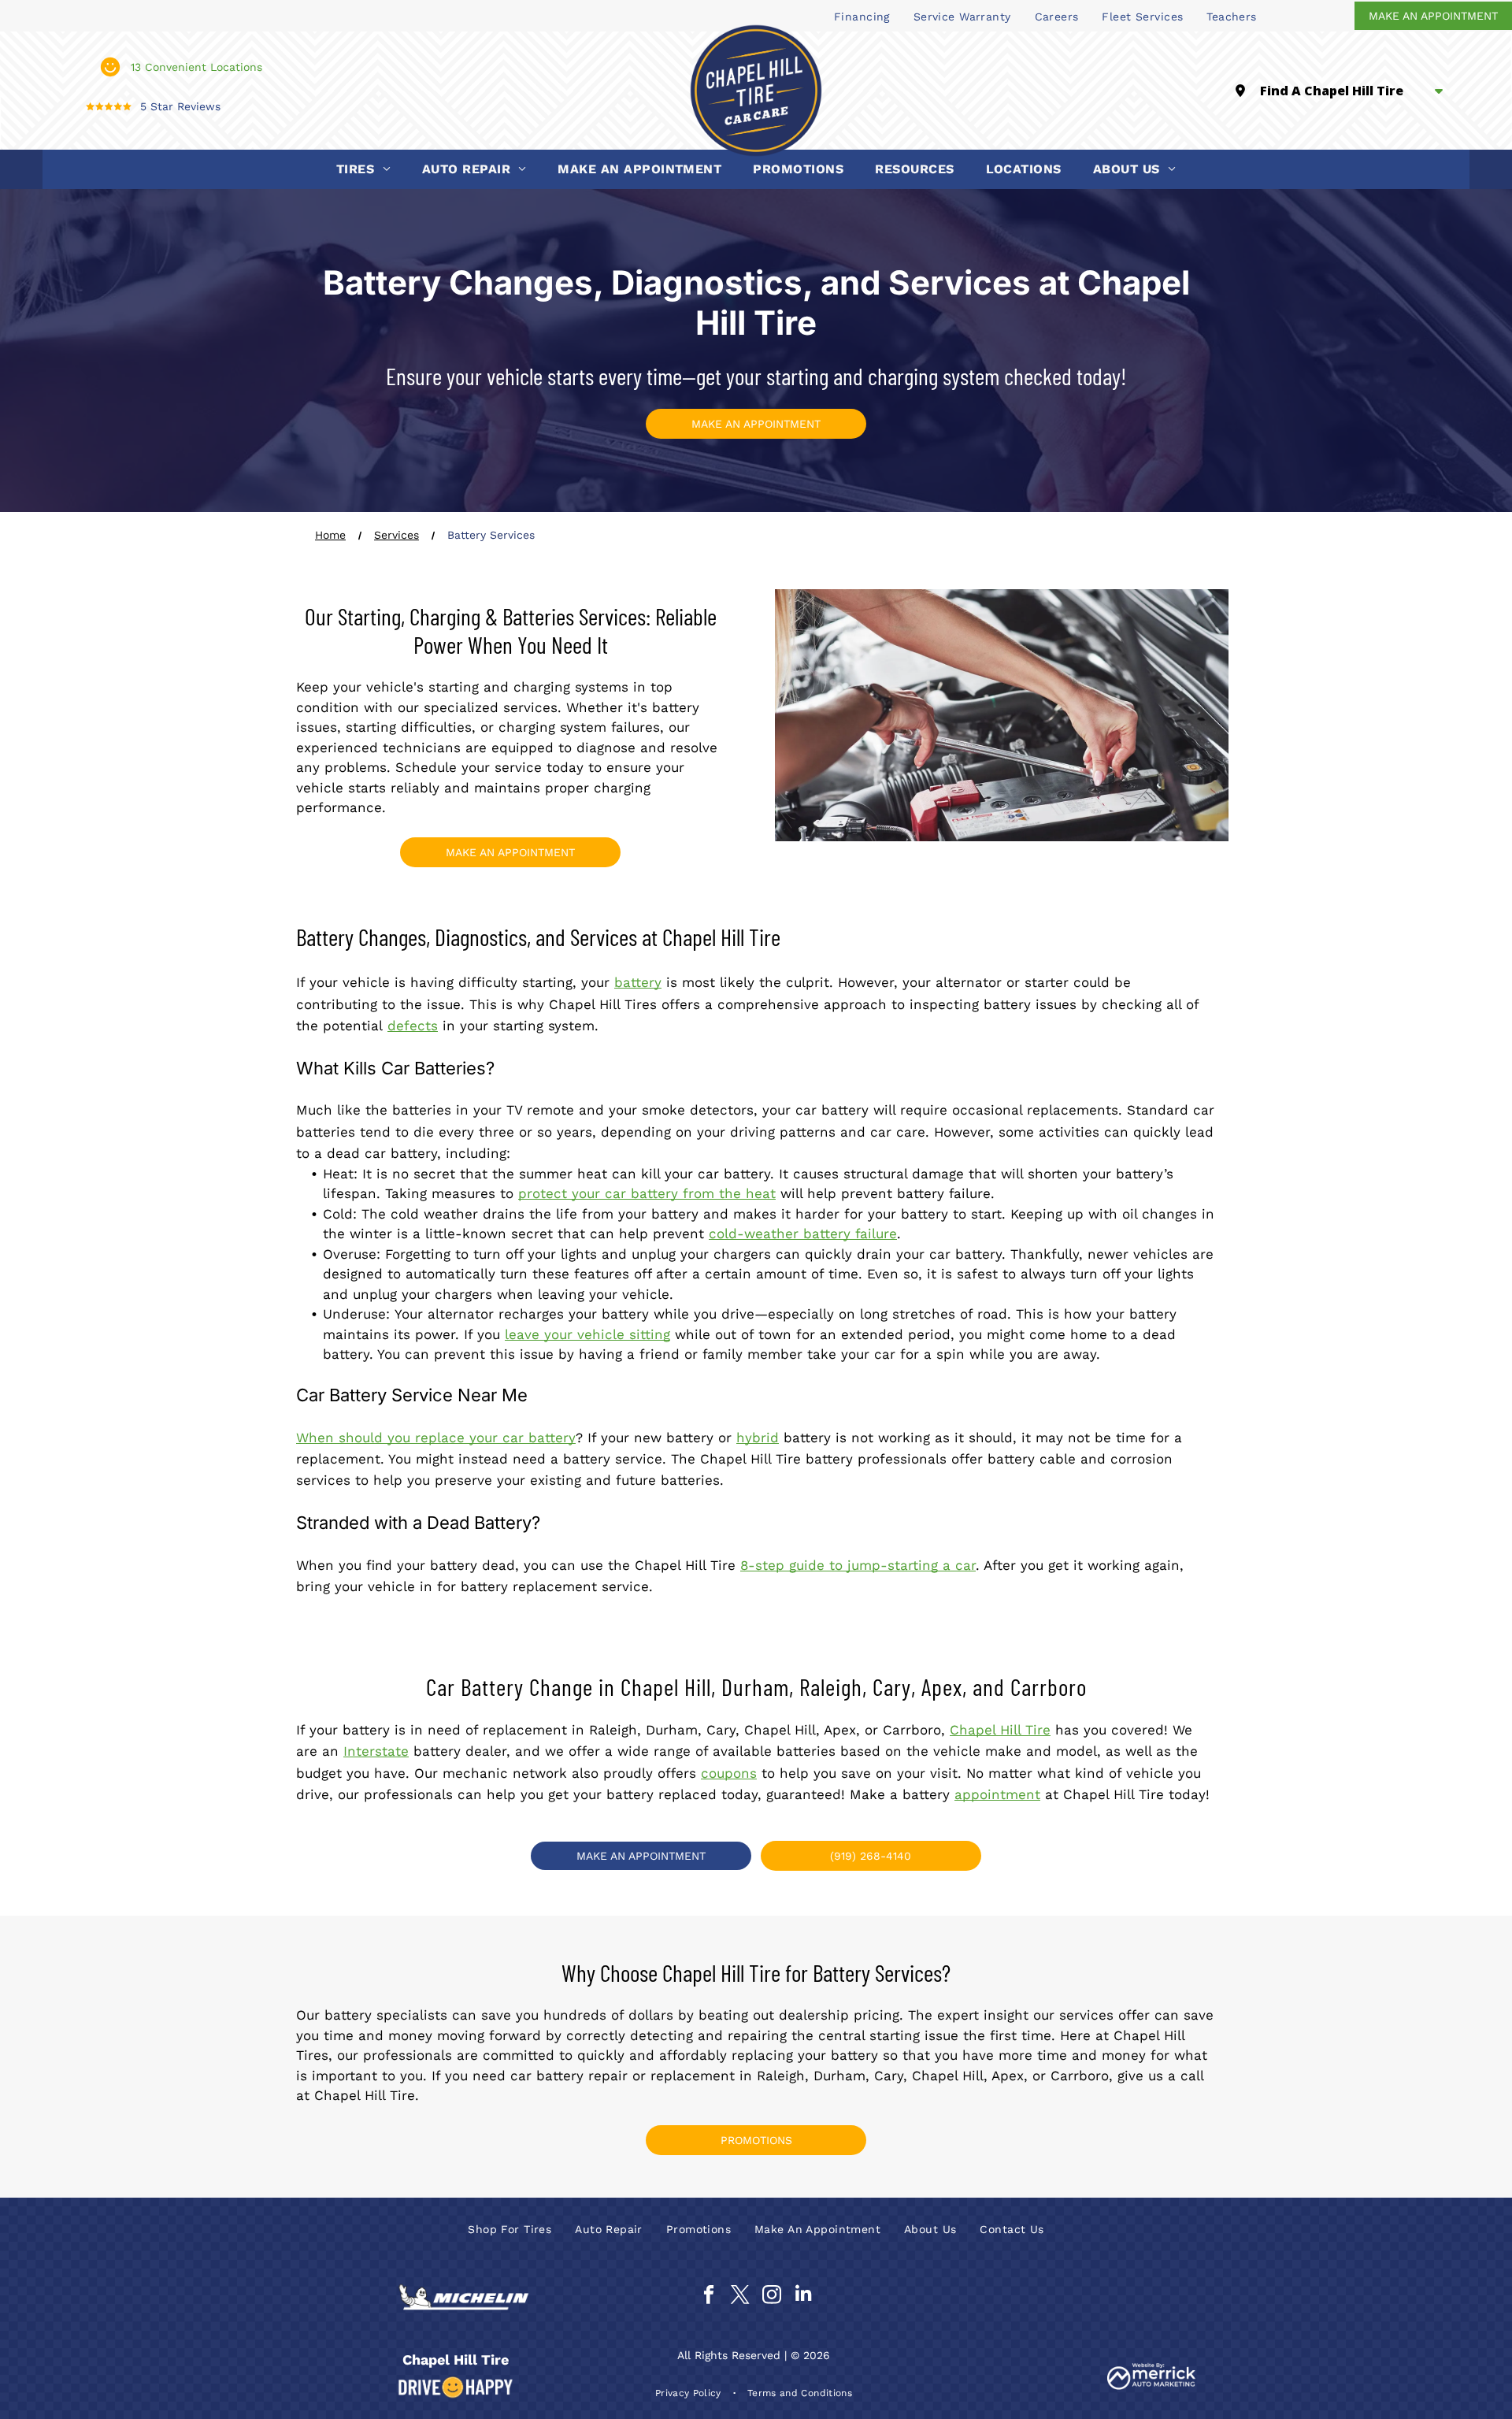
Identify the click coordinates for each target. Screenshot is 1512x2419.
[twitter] (740, 2296)
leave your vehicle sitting (587, 1334)
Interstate (376, 1751)
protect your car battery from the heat (647, 1193)
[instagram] (771, 2296)
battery (638, 982)
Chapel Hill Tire (1000, 1730)
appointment (997, 1794)
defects (413, 1026)
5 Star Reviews (180, 106)
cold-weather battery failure (803, 1234)
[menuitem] (862, 16)
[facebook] (708, 2296)
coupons (729, 1773)
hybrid (758, 1438)
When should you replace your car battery (436, 1438)
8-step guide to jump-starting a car (858, 1565)
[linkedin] (803, 2296)
